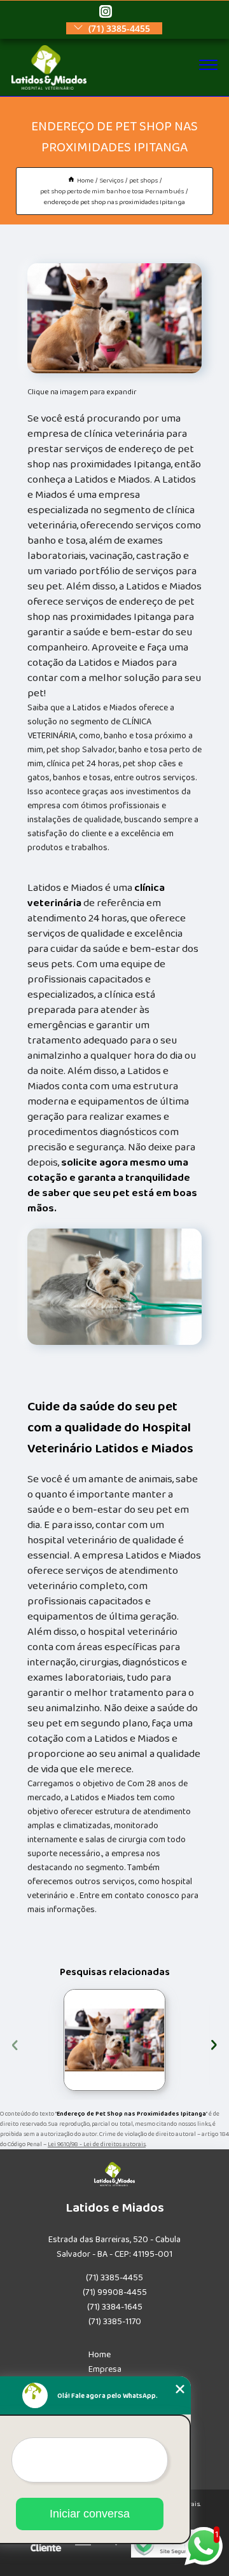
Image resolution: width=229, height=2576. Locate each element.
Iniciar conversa (90, 2514)
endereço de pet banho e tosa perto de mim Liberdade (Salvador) (62, 2040)
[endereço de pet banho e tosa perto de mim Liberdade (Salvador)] (114, 2040)
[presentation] (15, 2043)
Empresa (105, 2369)
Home (100, 2355)
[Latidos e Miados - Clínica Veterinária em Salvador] (49, 87)
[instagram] (106, 12)
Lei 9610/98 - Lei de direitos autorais (97, 2144)
